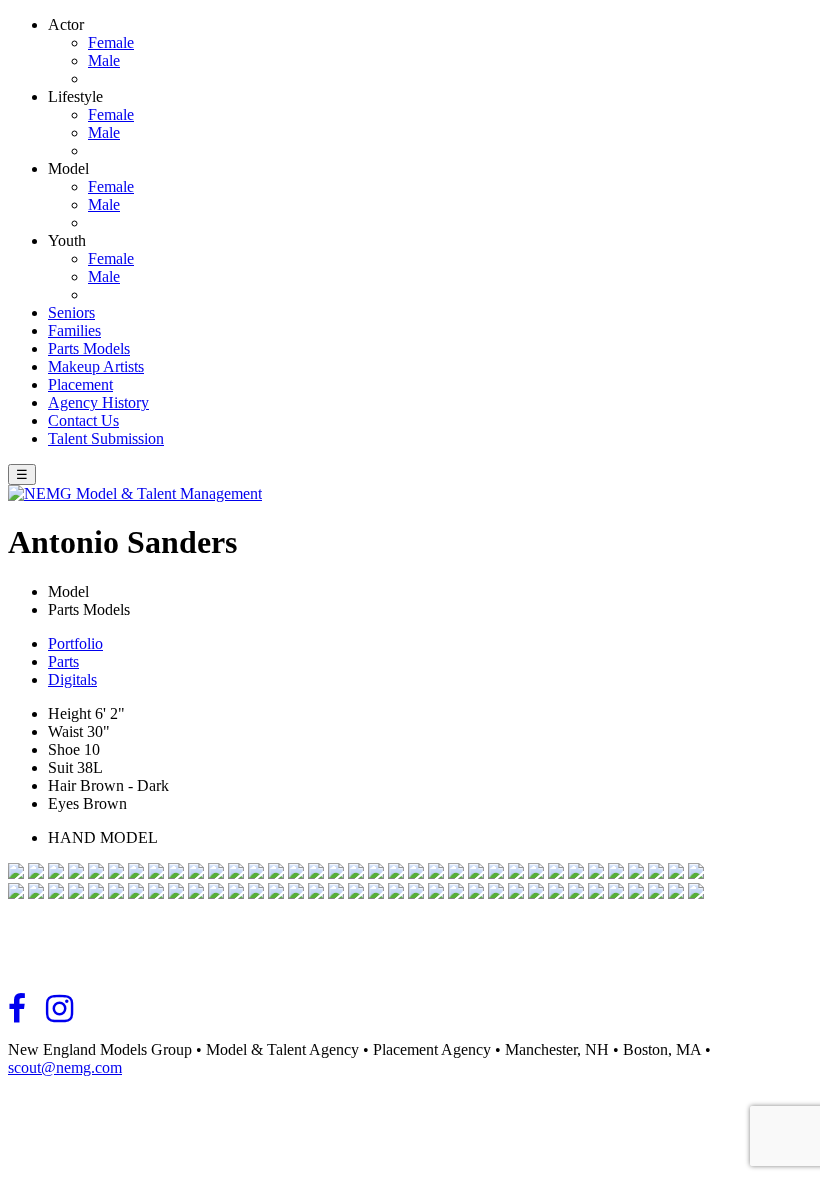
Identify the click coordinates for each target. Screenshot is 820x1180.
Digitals (72, 679)
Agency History (98, 402)
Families (74, 330)
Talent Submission (106, 438)
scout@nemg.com (65, 1067)
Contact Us (83, 420)
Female (111, 42)
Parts (63, 661)
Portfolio (75, 643)
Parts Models (89, 348)
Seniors (71, 312)
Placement (80, 384)
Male (104, 60)
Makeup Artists (96, 366)
